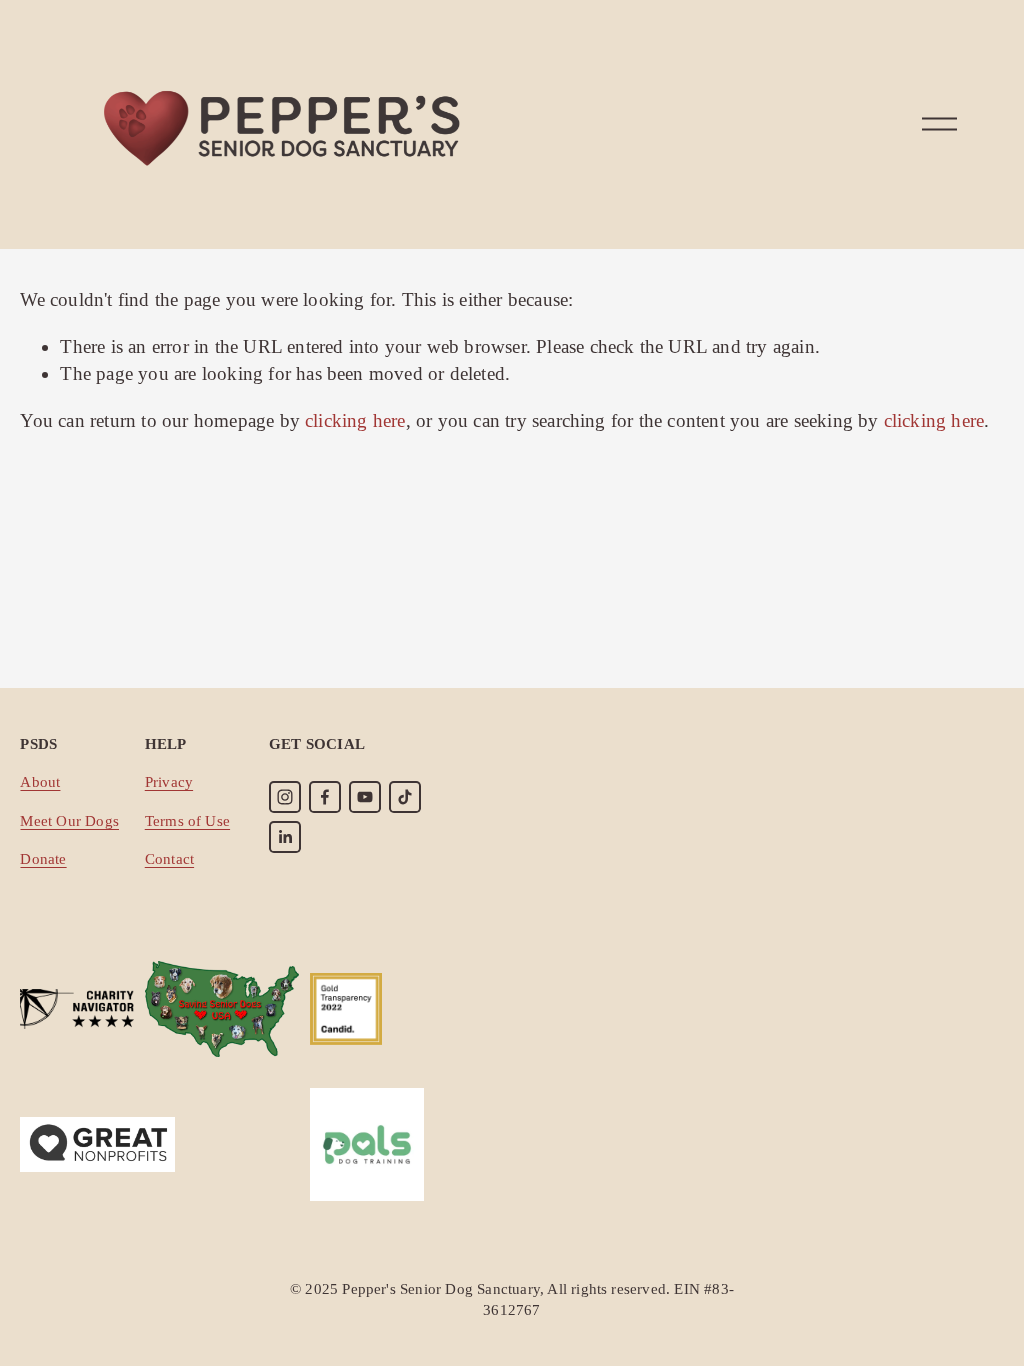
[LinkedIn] (285, 837)
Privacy (169, 781)
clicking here (355, 420)
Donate (43, 858)
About (40, 781)
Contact (169, 858)
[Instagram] (285, 797)
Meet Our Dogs (69, 820)
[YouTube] (365, 797)
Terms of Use (187, 820)
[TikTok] (405, 797)
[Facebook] (325, 797)
